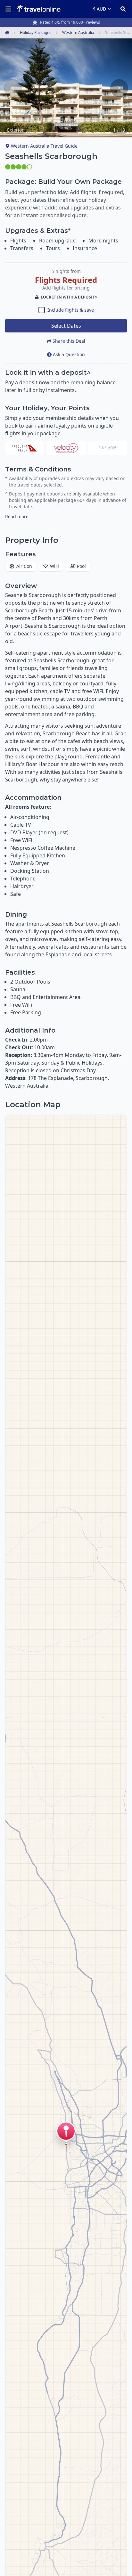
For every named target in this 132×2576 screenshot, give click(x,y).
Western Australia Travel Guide (44, 146)
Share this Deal (69, 341)
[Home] (39, 9)
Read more (17, 516)
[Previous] (13, 88)
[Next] (119, 88)
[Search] (121, 9)
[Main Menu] (10, 9)
